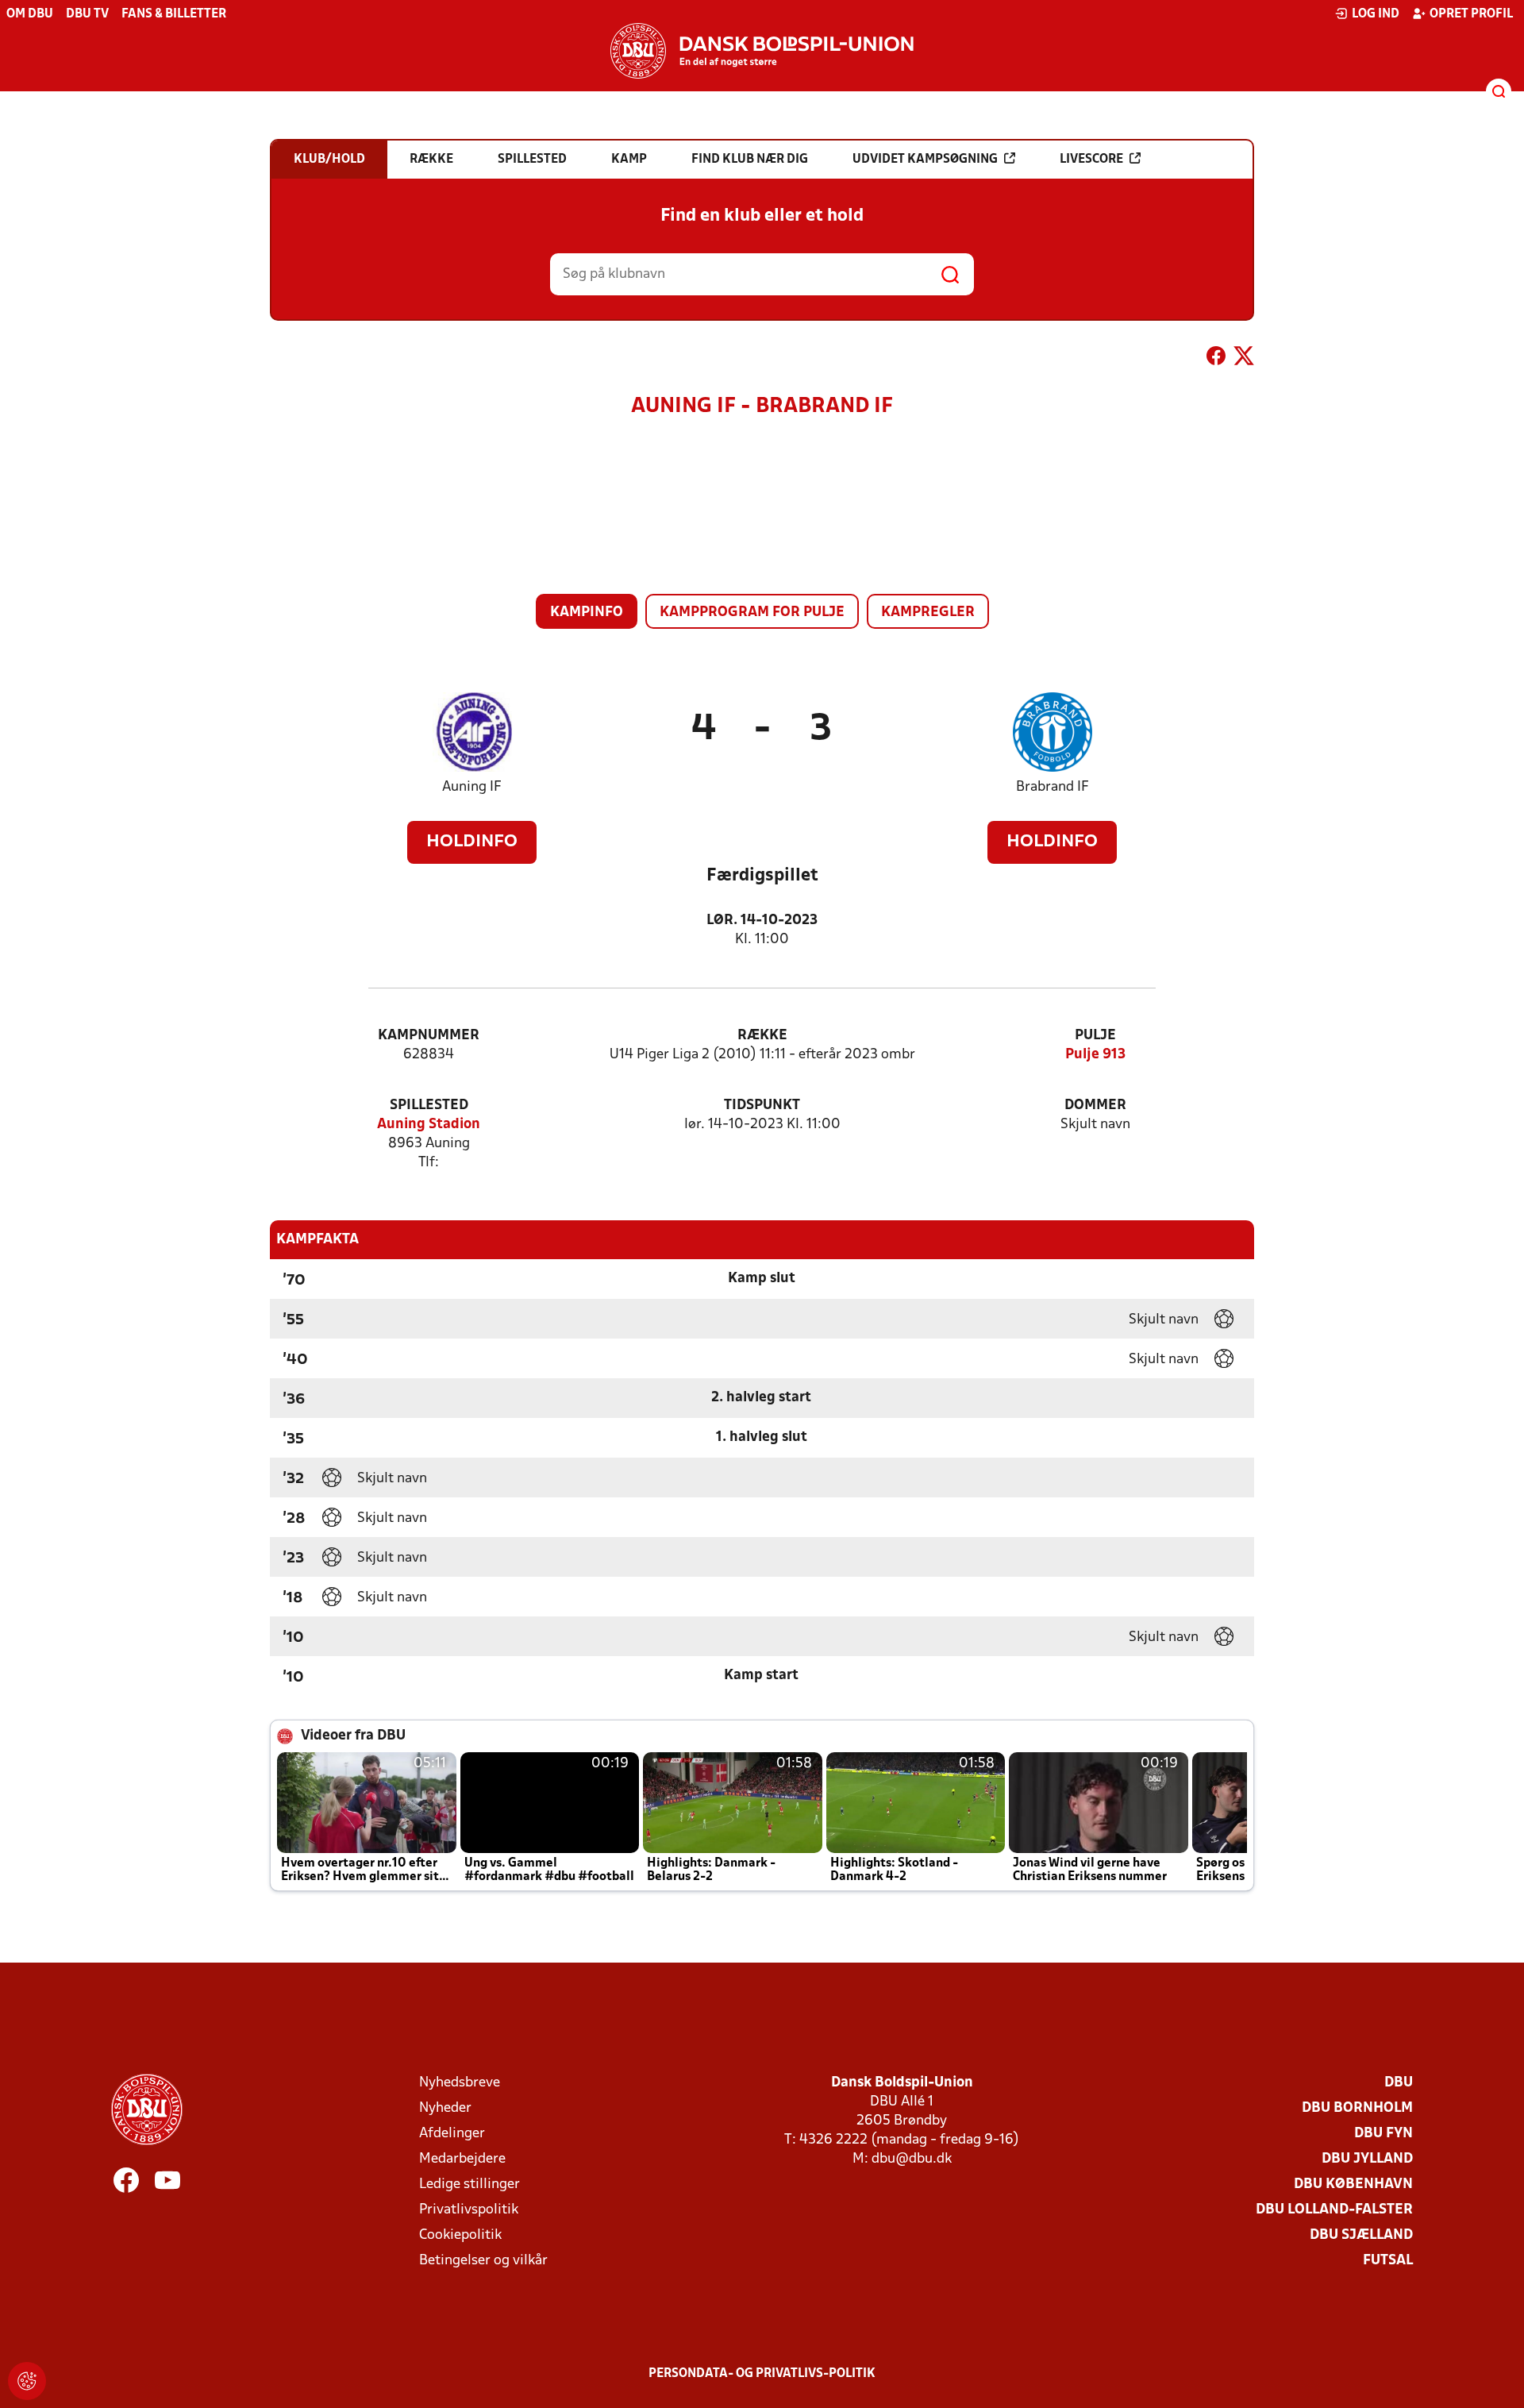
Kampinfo (587, 613)
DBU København (1353, 2185)
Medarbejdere (462, 2159)
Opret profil (1471, 14)
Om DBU (30, 14)
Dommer (1095, 1106)
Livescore (1091, 160)
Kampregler (928, 613)
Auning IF (472, 787)
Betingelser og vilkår (483, 2261)
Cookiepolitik (460, 2235)
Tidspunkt (762, 1106)
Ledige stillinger (470, 2185)
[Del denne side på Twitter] (1244, 359)
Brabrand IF (1053, 787)
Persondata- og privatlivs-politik (762, 2374)
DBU (1399, 2083)
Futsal (1388, 2261)
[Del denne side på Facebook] (1216, 359)
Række (762, 1036)
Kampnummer (429, 1036)
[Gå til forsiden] (762, 51)
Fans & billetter (174, 14)
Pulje (1095, 1036)
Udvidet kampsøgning (925, 160)
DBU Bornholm (1357, 2108)
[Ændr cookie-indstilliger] (27, 2381)
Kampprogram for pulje (752, 613)
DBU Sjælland (1361, 2235)
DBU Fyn (1384, 2134)
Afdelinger (452, 2134)
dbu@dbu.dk (912, 2159)
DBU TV (87, 14)
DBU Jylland (1367, 2159)
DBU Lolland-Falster (1334, 2210)
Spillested (429, 1106)
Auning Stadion (429, 1125)
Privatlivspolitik (469, 2210)
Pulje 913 (1095, 1055)
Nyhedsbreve (460, 2083)
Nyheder (445, 2108)
